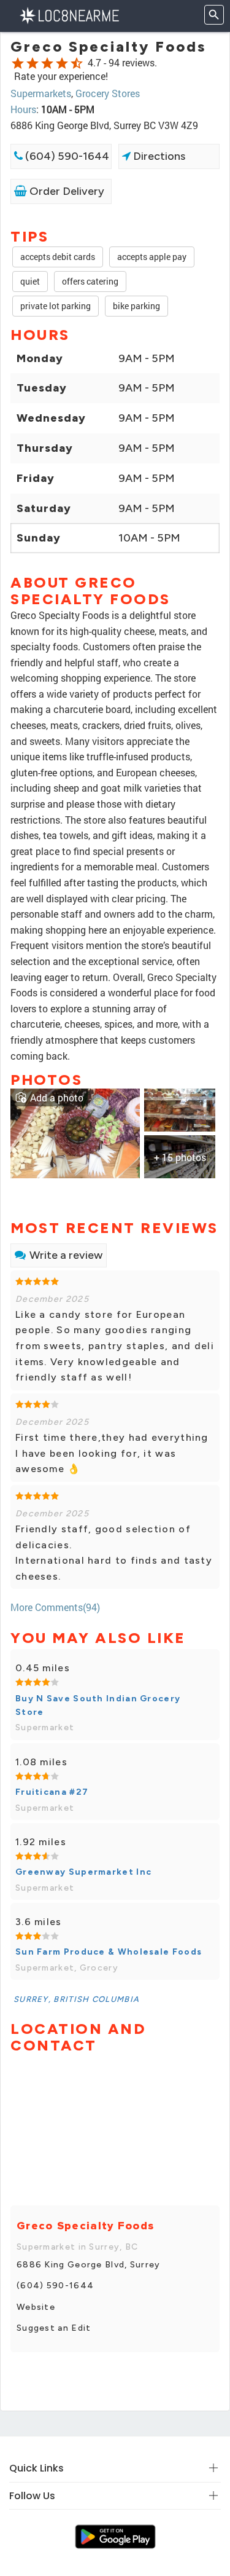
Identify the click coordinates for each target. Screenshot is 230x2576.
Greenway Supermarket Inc (83, 1872)
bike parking (136, 306)
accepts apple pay (152, 257)
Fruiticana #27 (52, 1792)
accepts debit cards (58, 257)
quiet (30, 281)
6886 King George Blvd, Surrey (89, 2265)
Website (36, 2307)
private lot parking (56, 306)
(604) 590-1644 (66, 156)
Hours (23, 109)
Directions (158, 156)
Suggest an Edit (54, 2328)
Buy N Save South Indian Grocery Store (98, 1705)
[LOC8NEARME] (69, 14)
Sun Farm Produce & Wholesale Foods (109, 1952)
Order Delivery (66, 191)
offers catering (90, 281)
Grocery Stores (108, 93)
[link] (75, 1132)
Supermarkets (41, 93)
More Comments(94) (55, 1607)
